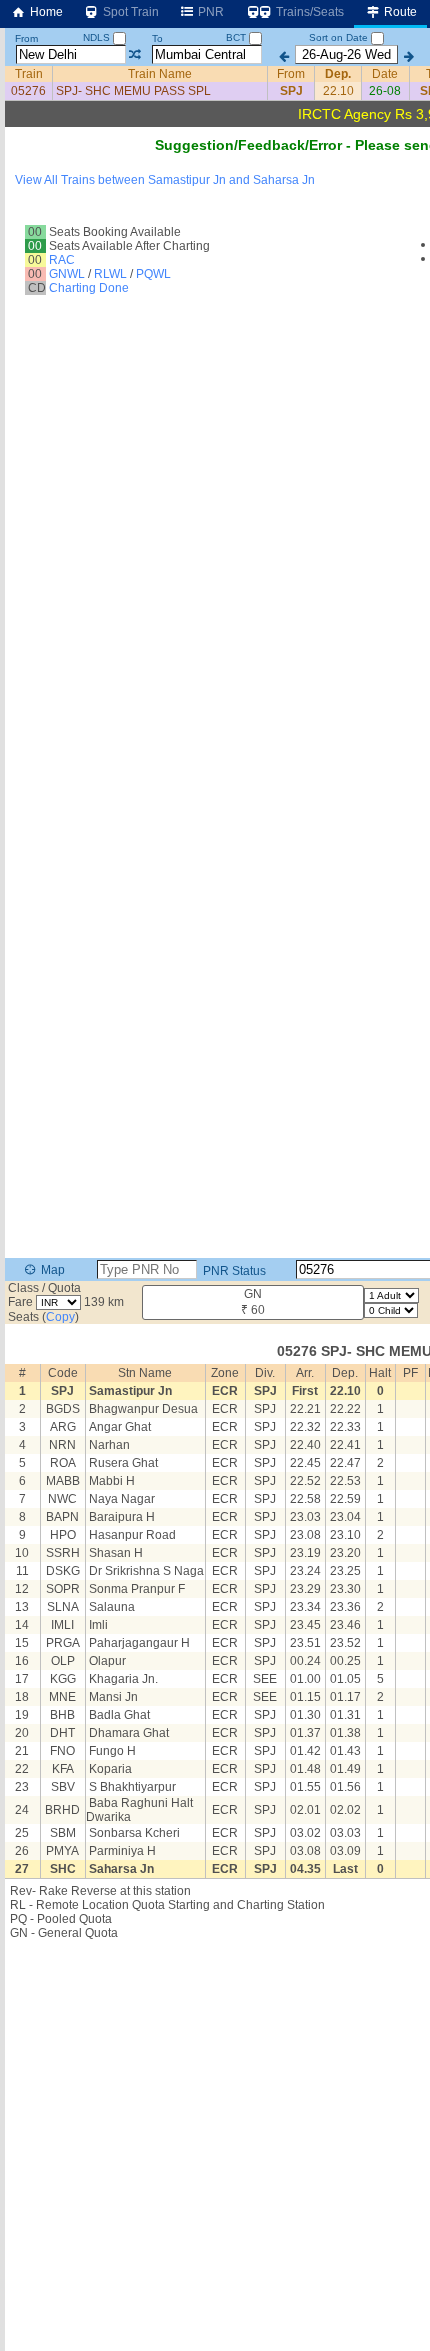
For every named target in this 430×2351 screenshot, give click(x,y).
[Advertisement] (215, 244)
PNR (209, 12)
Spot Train (129, 12)
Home (45, 12)
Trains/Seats (308, 12)
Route (399, 12)
